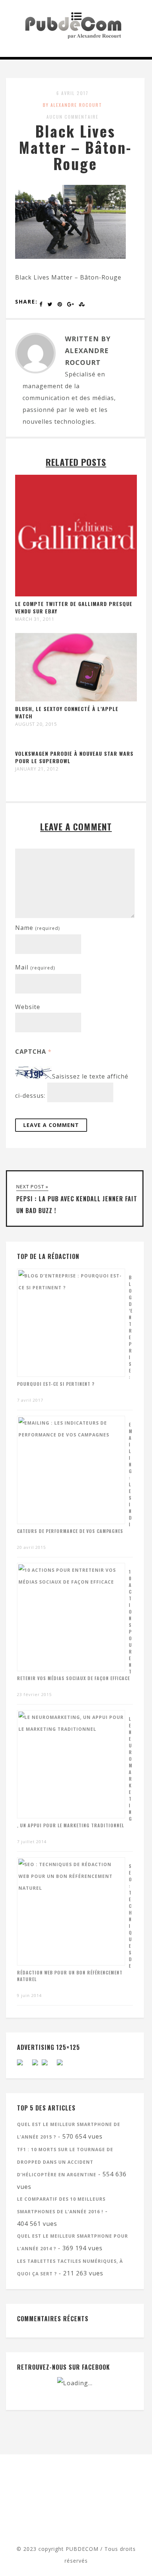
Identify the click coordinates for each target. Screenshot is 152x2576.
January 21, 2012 (37, 769)
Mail (35, 967)
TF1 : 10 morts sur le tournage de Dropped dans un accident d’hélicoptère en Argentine (65, 2162)
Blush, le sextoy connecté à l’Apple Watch (67, 712)
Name (37, 928)
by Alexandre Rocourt (72, 105)
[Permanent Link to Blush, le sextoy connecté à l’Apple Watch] (76, 699)
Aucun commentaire (72, 117)
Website (28, 1007)
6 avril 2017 (72, 93)
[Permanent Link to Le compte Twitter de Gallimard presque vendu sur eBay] (76, 594)
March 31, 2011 (35, 619)
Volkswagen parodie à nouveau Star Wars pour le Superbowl (74, 757)
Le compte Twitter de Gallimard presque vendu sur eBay (74, 607)
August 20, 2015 (36, 724)
